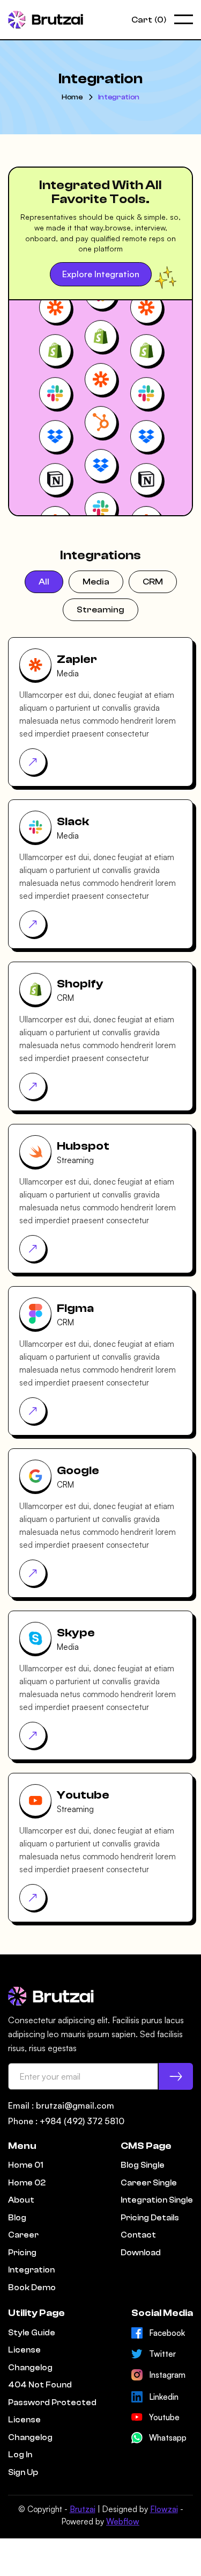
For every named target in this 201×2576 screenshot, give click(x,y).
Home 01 (25, 2165)
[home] (46, 20)
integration (119, 97)
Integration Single (157, 2200)
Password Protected (52, 2403)
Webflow (123, 2521)
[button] (149, 20)
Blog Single (143, 2165)
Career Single (149, 2183)
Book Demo (32, 2288)
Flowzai (164, 2509)
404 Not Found (40, 2385)
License (24, 2350)
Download (141, 2253)
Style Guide (32, 2333)
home (72, 97)
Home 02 (27, 2183)
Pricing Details (150, 2218)
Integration (31, 2270)
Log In (20, 2455)
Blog (17, 2218)
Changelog (30, 2368)
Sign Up (23, 2473)
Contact (138, 2235)
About (21, 2200)
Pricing (22, 2253)
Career (23, 2235)
